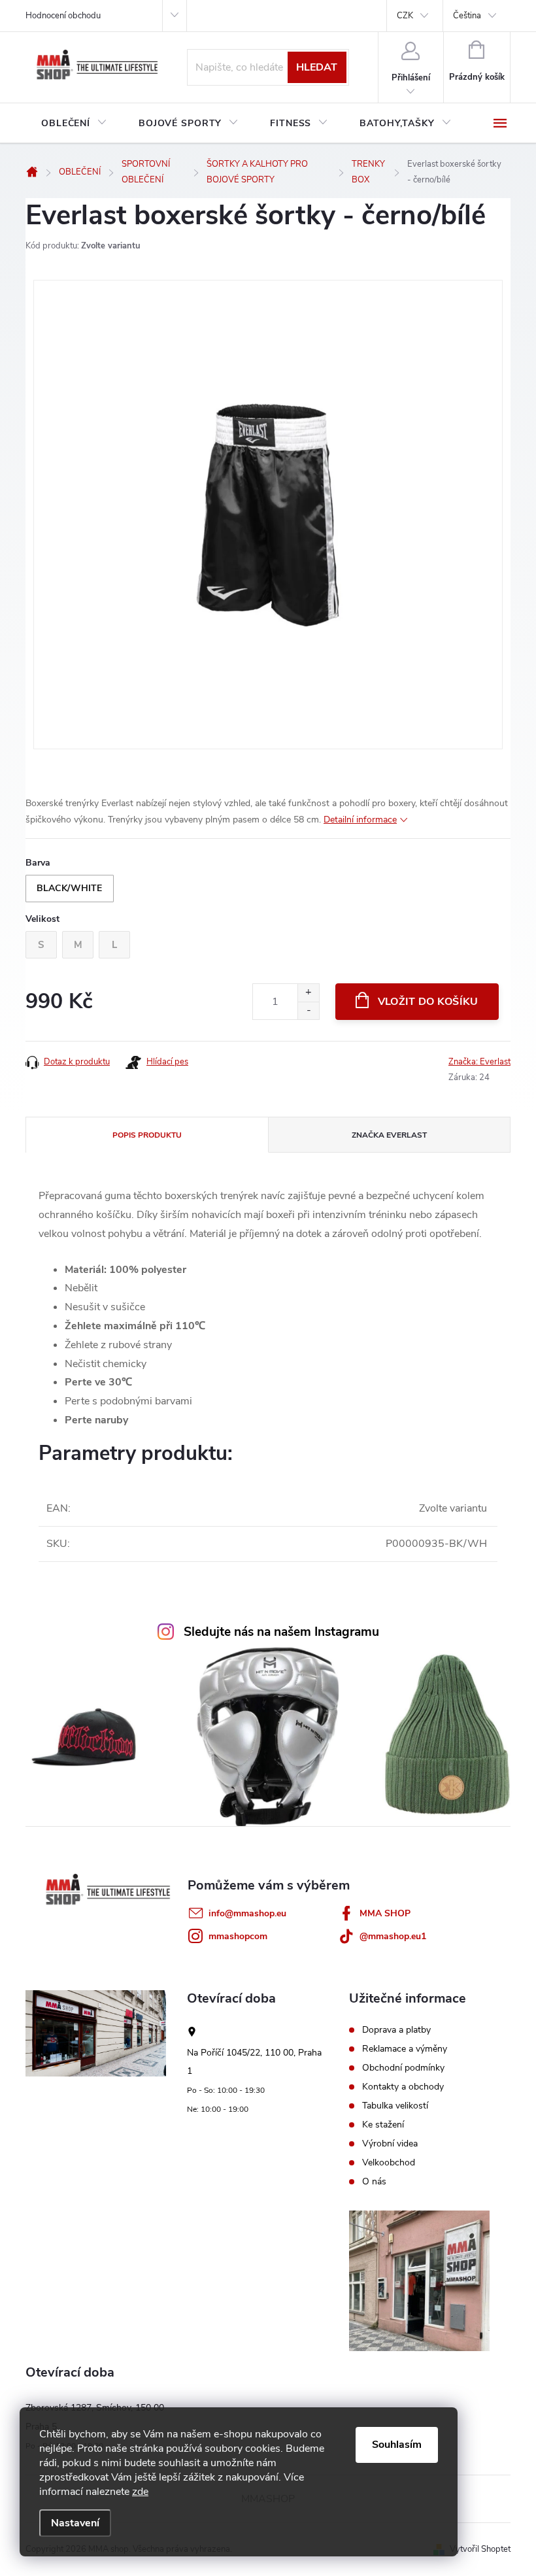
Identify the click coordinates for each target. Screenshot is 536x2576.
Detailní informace (360, 820)
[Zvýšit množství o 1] (308, 993)
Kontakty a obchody (403, 2087)
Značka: (479, 1062)
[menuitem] (74, 124)
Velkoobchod (389, 2163)
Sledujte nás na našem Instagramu (281, 1632)
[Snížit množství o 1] (308, 1010)
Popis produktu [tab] (147, 1135)
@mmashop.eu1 (393, 1936)
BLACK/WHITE (70, 888)
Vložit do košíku (428, 1002)
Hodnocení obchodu (63, 16)
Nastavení (75, 2523)
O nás (374, 2182)
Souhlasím (397, 2445)
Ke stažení (383, 2125)
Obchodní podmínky (403, 2068)
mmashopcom (238, 1936)
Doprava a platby (396, 2030)
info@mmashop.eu (247, 1913)
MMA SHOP (385, 1913)
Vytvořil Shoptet (480, 2549)
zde (140, 2492)
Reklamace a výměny (405, 2049)
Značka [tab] (389, 1135)
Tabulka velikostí (395, 2106)
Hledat (317, 67)
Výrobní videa (390, 2144)
